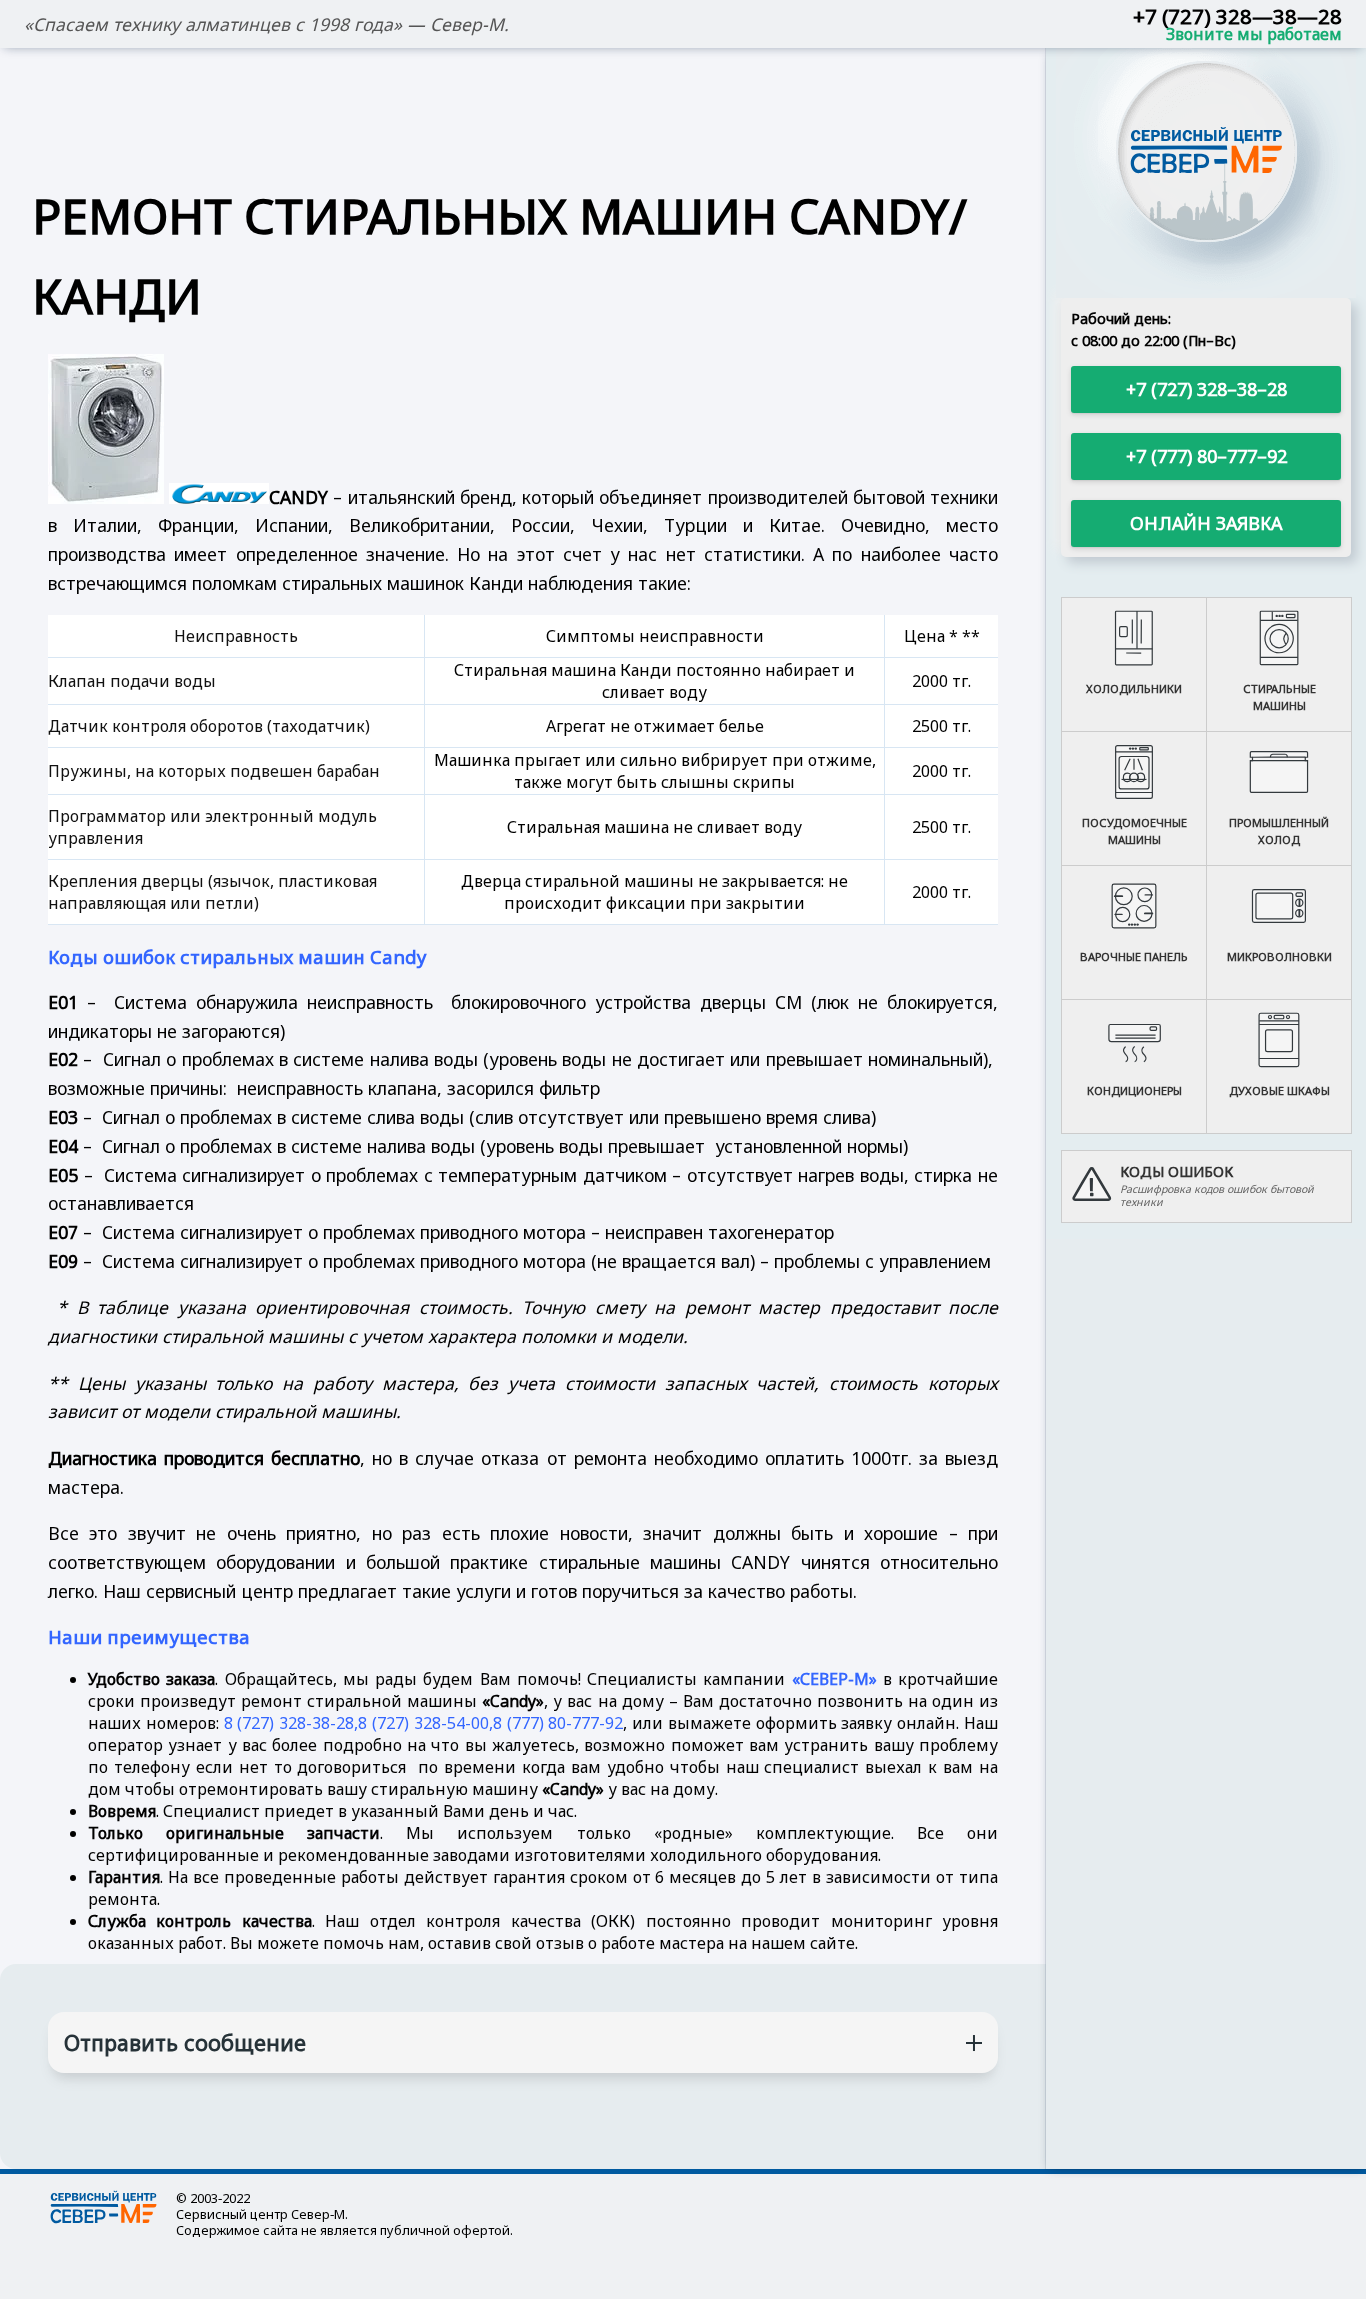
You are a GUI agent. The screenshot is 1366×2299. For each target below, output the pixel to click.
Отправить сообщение (185, 2042)
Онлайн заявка (1206, 523)
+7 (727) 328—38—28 (1237, 16)
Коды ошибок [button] (1176, 1171)
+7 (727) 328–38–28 (1206, 389)
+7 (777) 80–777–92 (1206, 456)
